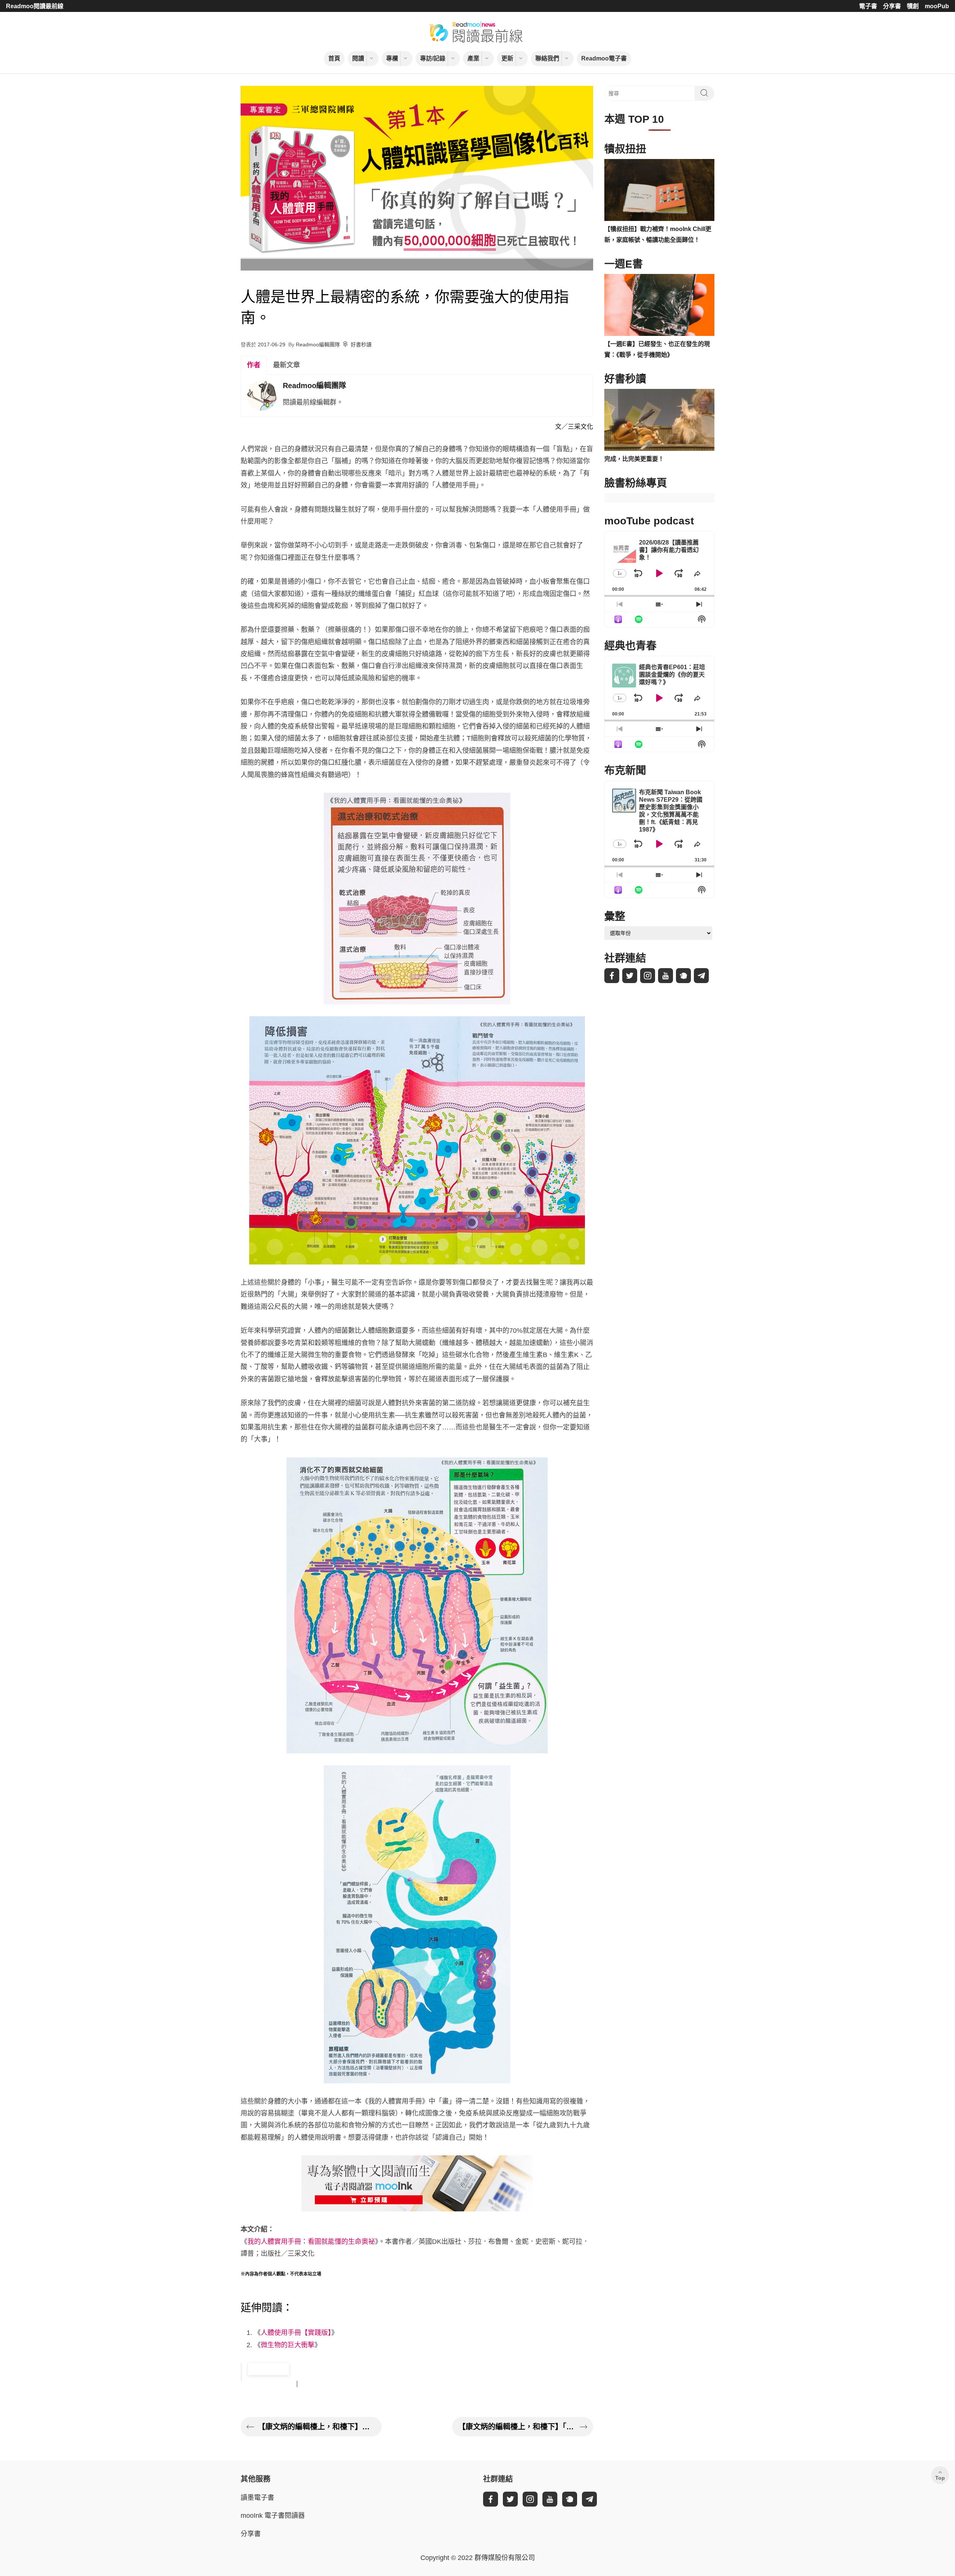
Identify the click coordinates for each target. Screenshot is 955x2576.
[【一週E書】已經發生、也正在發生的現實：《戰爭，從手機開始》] (659, 305)
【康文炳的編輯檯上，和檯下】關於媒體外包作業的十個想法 (317, 2427)
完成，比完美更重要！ (634, 459)
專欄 (392, 58)
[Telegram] (701, 976)
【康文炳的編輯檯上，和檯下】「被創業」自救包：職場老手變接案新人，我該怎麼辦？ (517, 2427)
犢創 (913, 6)
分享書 (892, 6)
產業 (473, 58)
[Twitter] (630, 976)
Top (940, 2478)
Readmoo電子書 (604, 58)
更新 (507, 58)
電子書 (868, 6)
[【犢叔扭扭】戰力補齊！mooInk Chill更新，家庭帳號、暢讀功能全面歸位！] (659, 190)
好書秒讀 (361, 344)
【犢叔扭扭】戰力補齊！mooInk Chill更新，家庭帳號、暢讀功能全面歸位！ (658, 234)
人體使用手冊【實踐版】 (296, 2333)
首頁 (334, 58)
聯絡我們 (547, 58)
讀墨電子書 (257, 2498)
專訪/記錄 (433, 58)
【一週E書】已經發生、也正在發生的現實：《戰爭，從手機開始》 (657, 349)
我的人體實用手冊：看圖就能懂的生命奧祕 (311, 2242)
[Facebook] (612, 976)
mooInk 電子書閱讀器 (273, 2516)
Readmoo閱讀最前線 (35, 6)
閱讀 (358, 58)
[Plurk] (683, 976)
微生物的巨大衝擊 (288, 2345)
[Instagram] (648, 976)
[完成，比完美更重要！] (659, 420)
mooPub (937, 6)
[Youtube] (666, 976)
